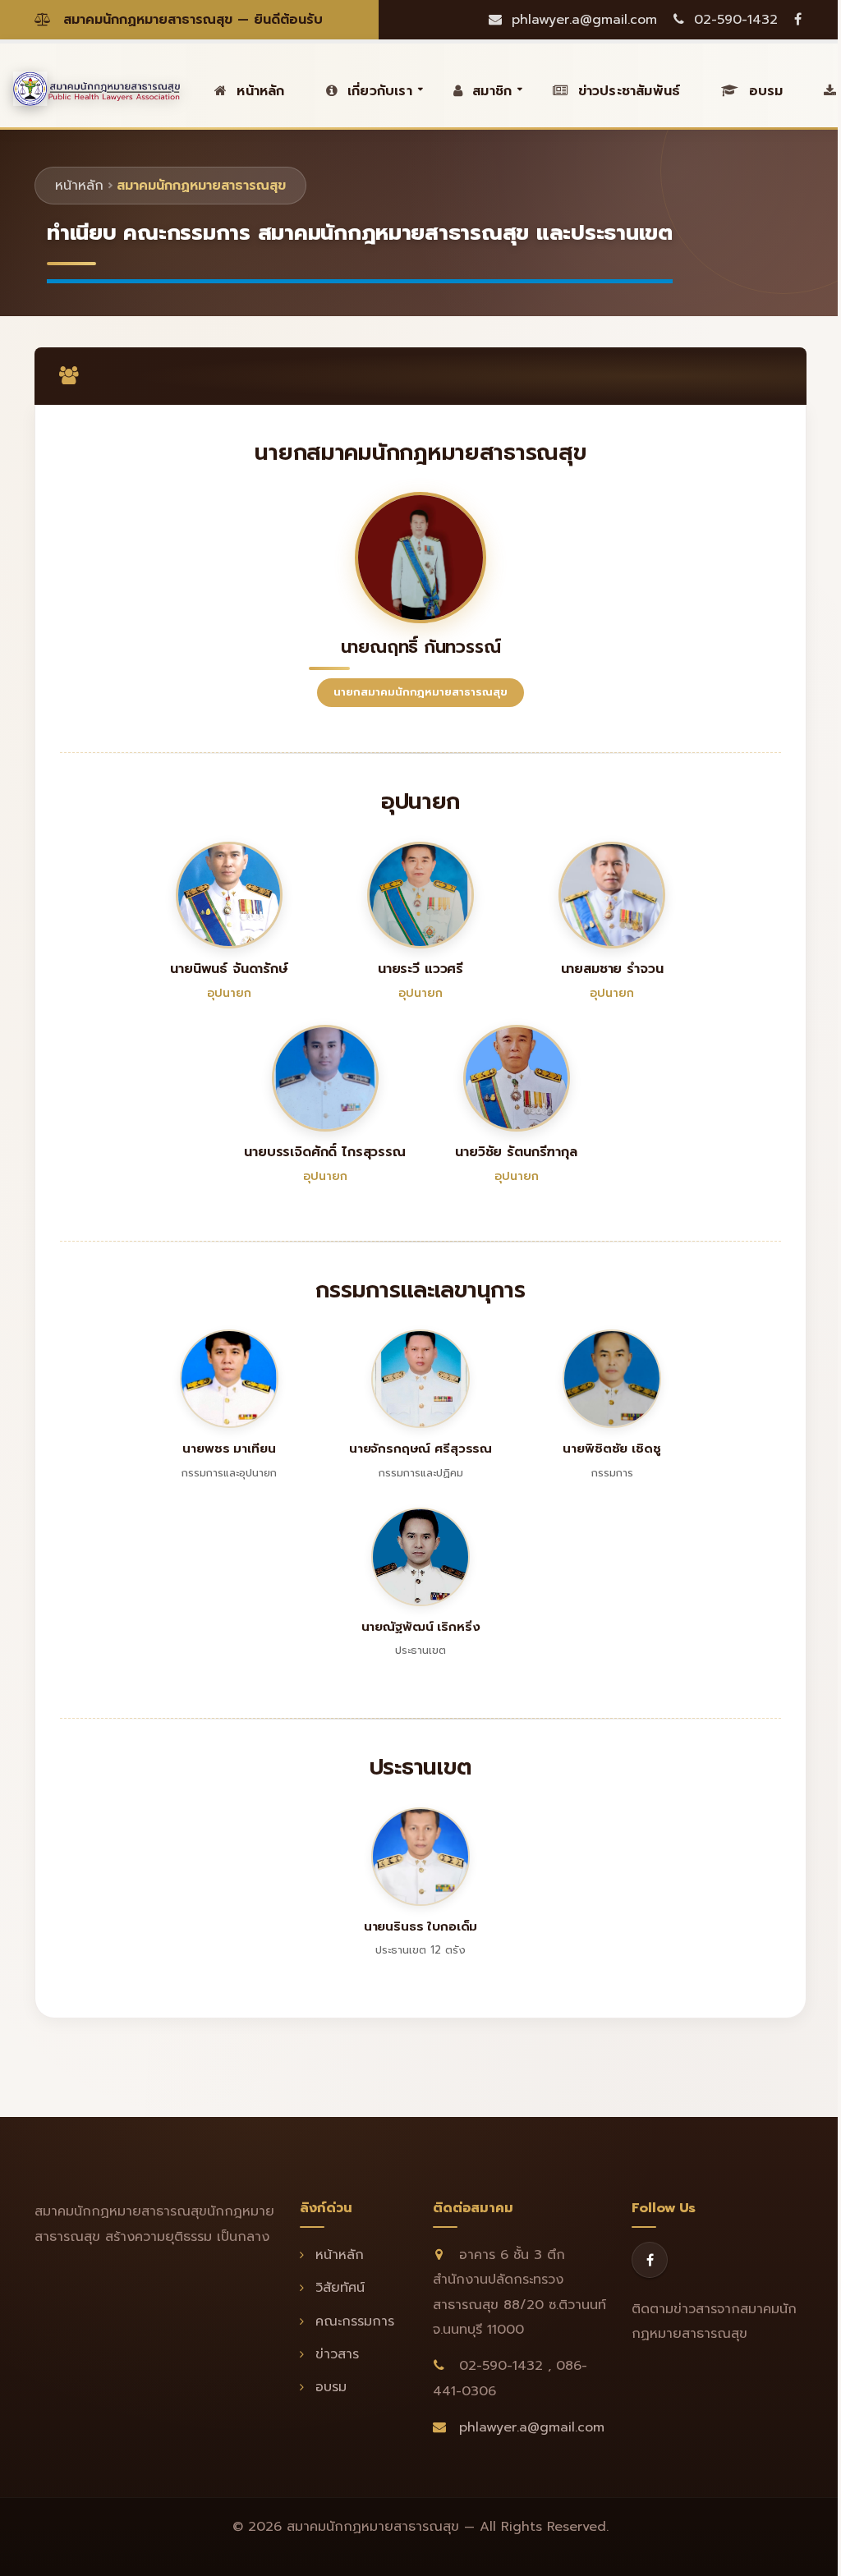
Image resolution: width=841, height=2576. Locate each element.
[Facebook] (650, 2260)
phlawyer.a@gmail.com (582, 20)
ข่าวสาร (335, 2354)
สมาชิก (489, 91)
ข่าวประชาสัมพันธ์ (626, 91)
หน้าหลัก (79, 186)
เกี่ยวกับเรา (377, 91)
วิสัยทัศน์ (338, 2288)
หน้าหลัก (258, 91)
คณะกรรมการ (352, 2321)
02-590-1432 (733, 20)
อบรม (763, 91)
